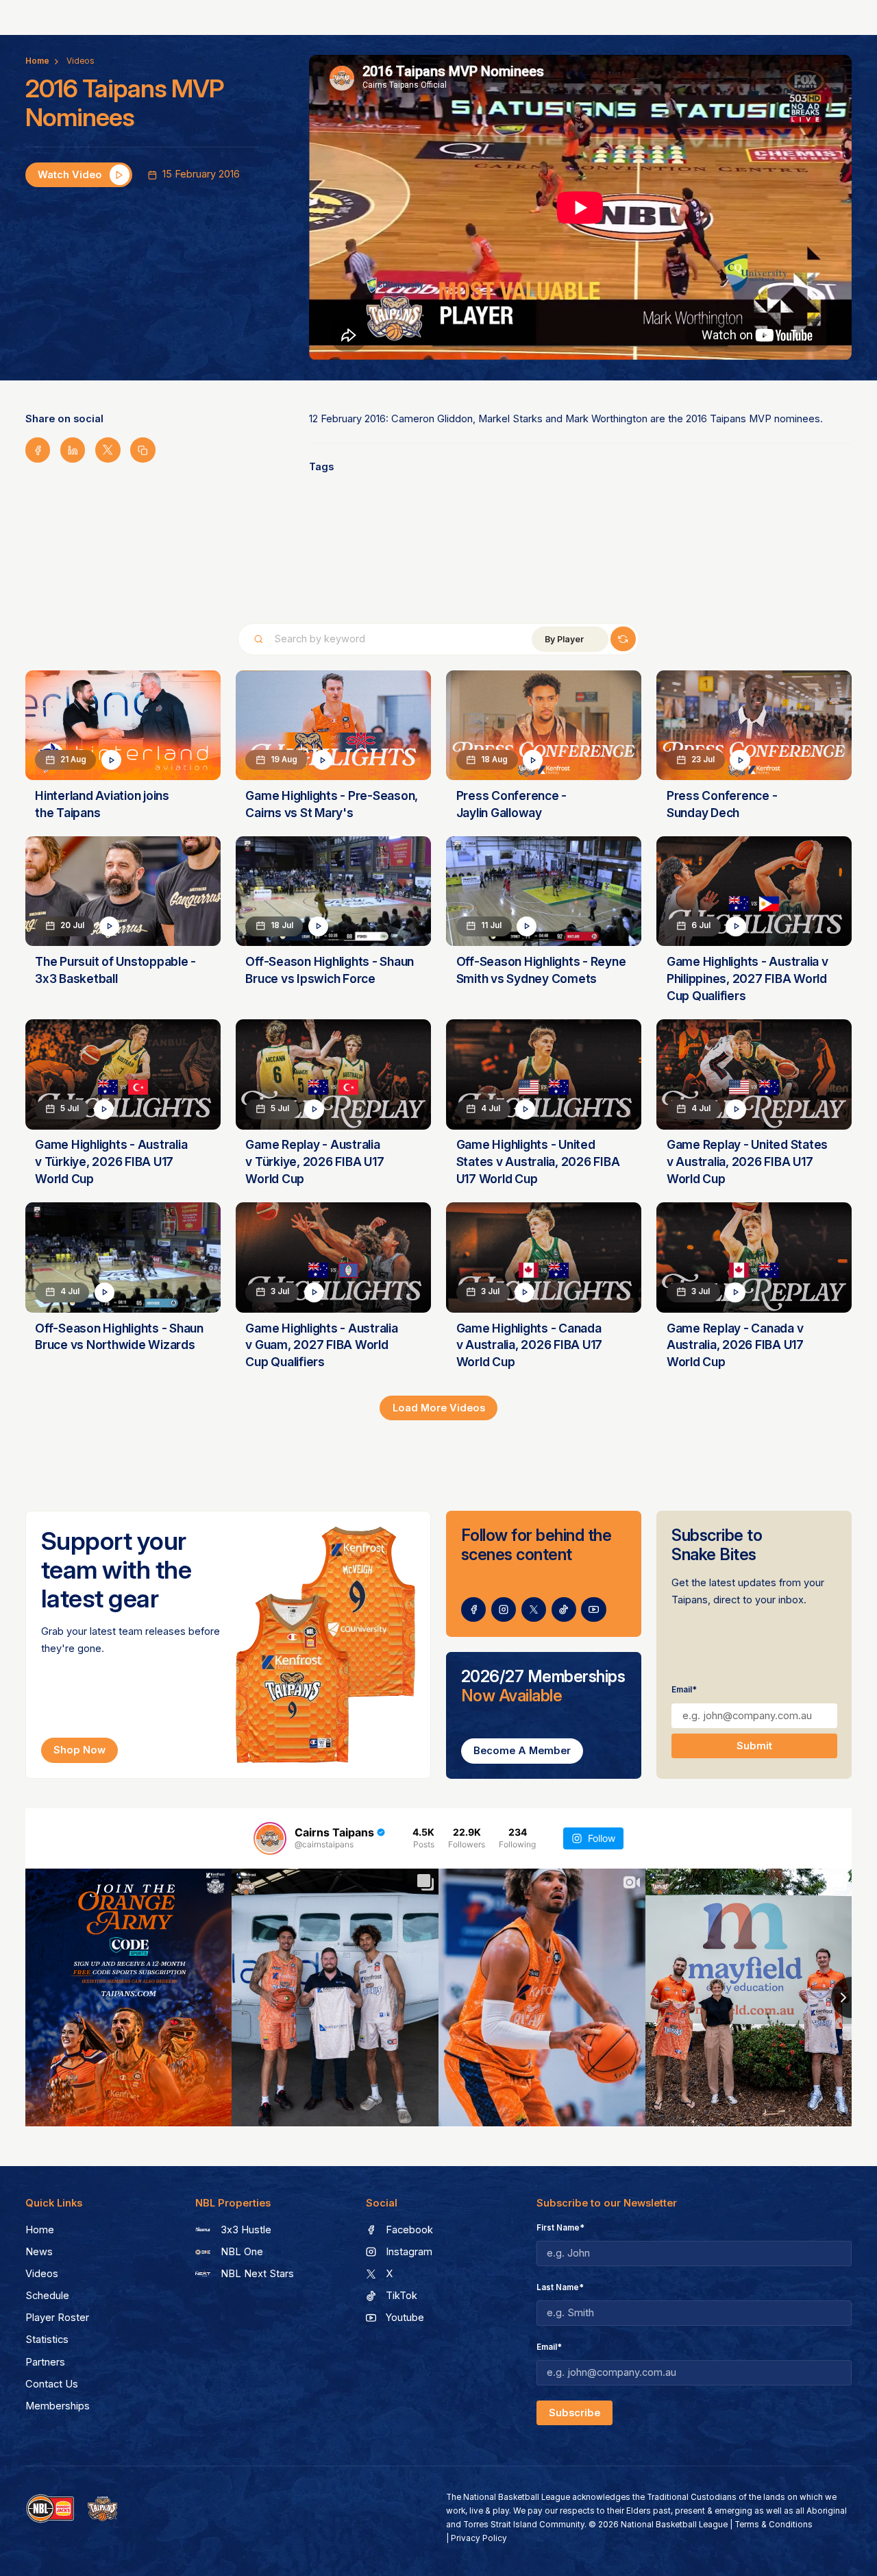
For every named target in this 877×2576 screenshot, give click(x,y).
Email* (684, 1690)
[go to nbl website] (50, 2509)
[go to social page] (474, 1610)
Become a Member (522, 1751)
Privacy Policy (479, 2538)
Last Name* (560, 2287)
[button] (570, 639)
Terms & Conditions (774, 2525)
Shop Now (79, 1750)
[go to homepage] (103, 2509)
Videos (81, 61)
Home (37, 61)
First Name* (560, 2228)
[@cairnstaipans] (270, 1838)
